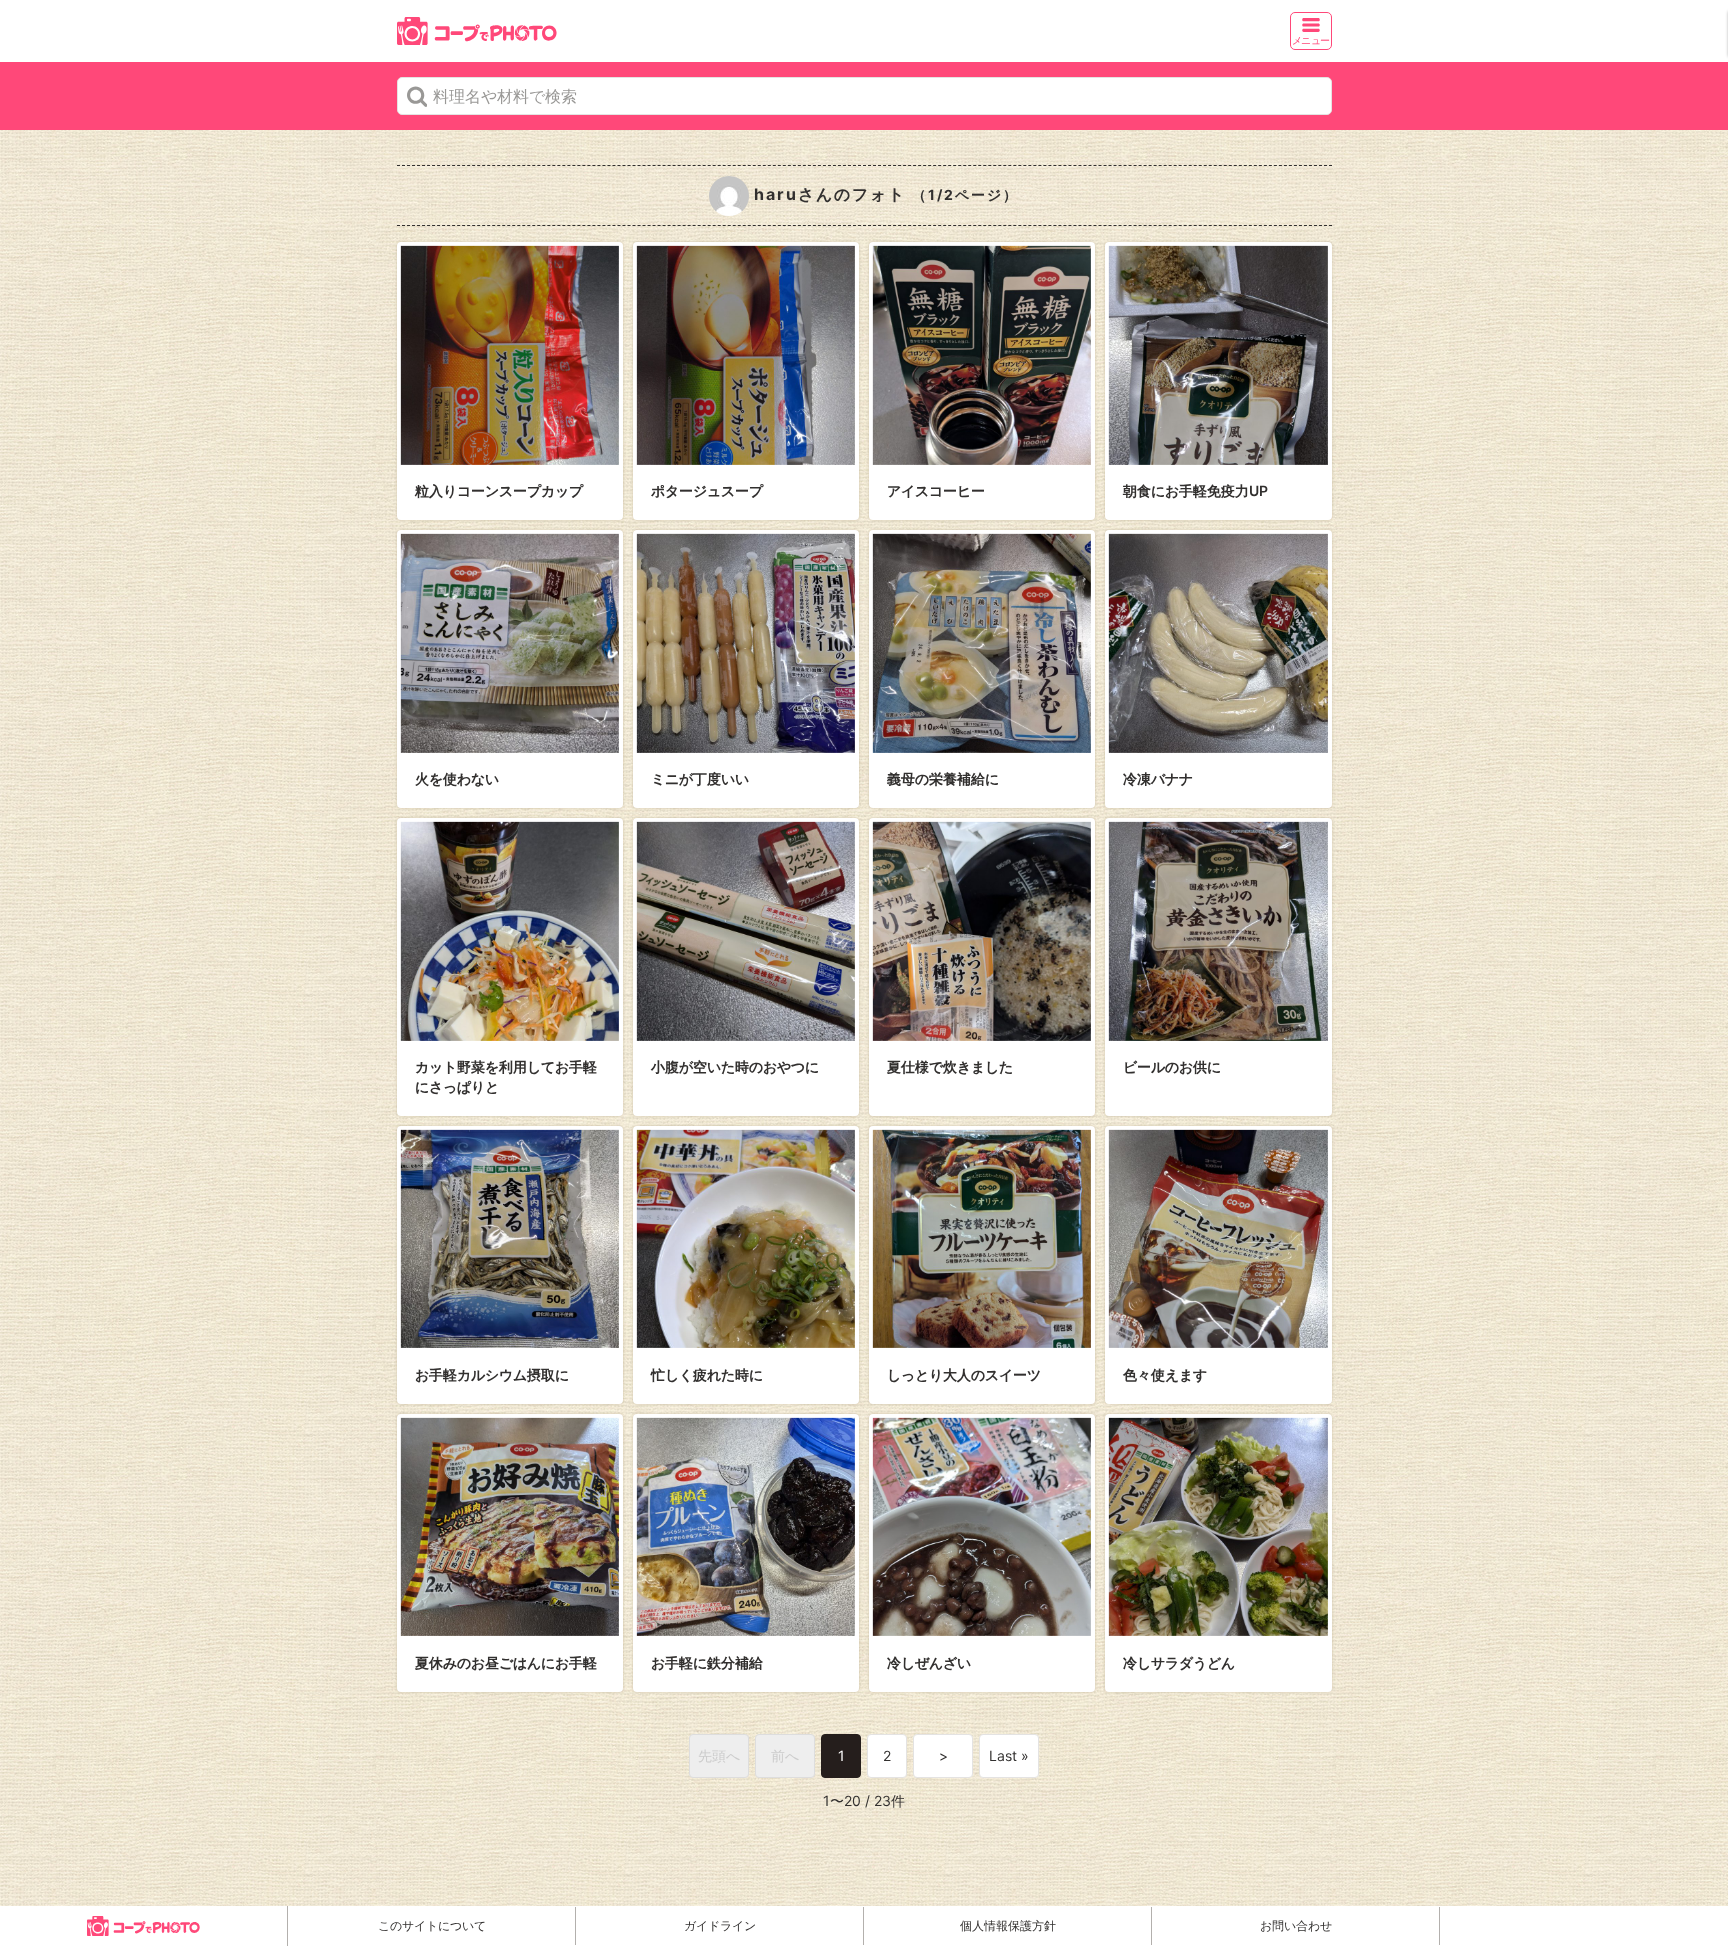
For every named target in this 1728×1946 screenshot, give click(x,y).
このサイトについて (432, 1925)
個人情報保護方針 (1008, 1925)
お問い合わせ (1296, 1925)
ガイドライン (720, 1925)
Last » (1009, 1755)
